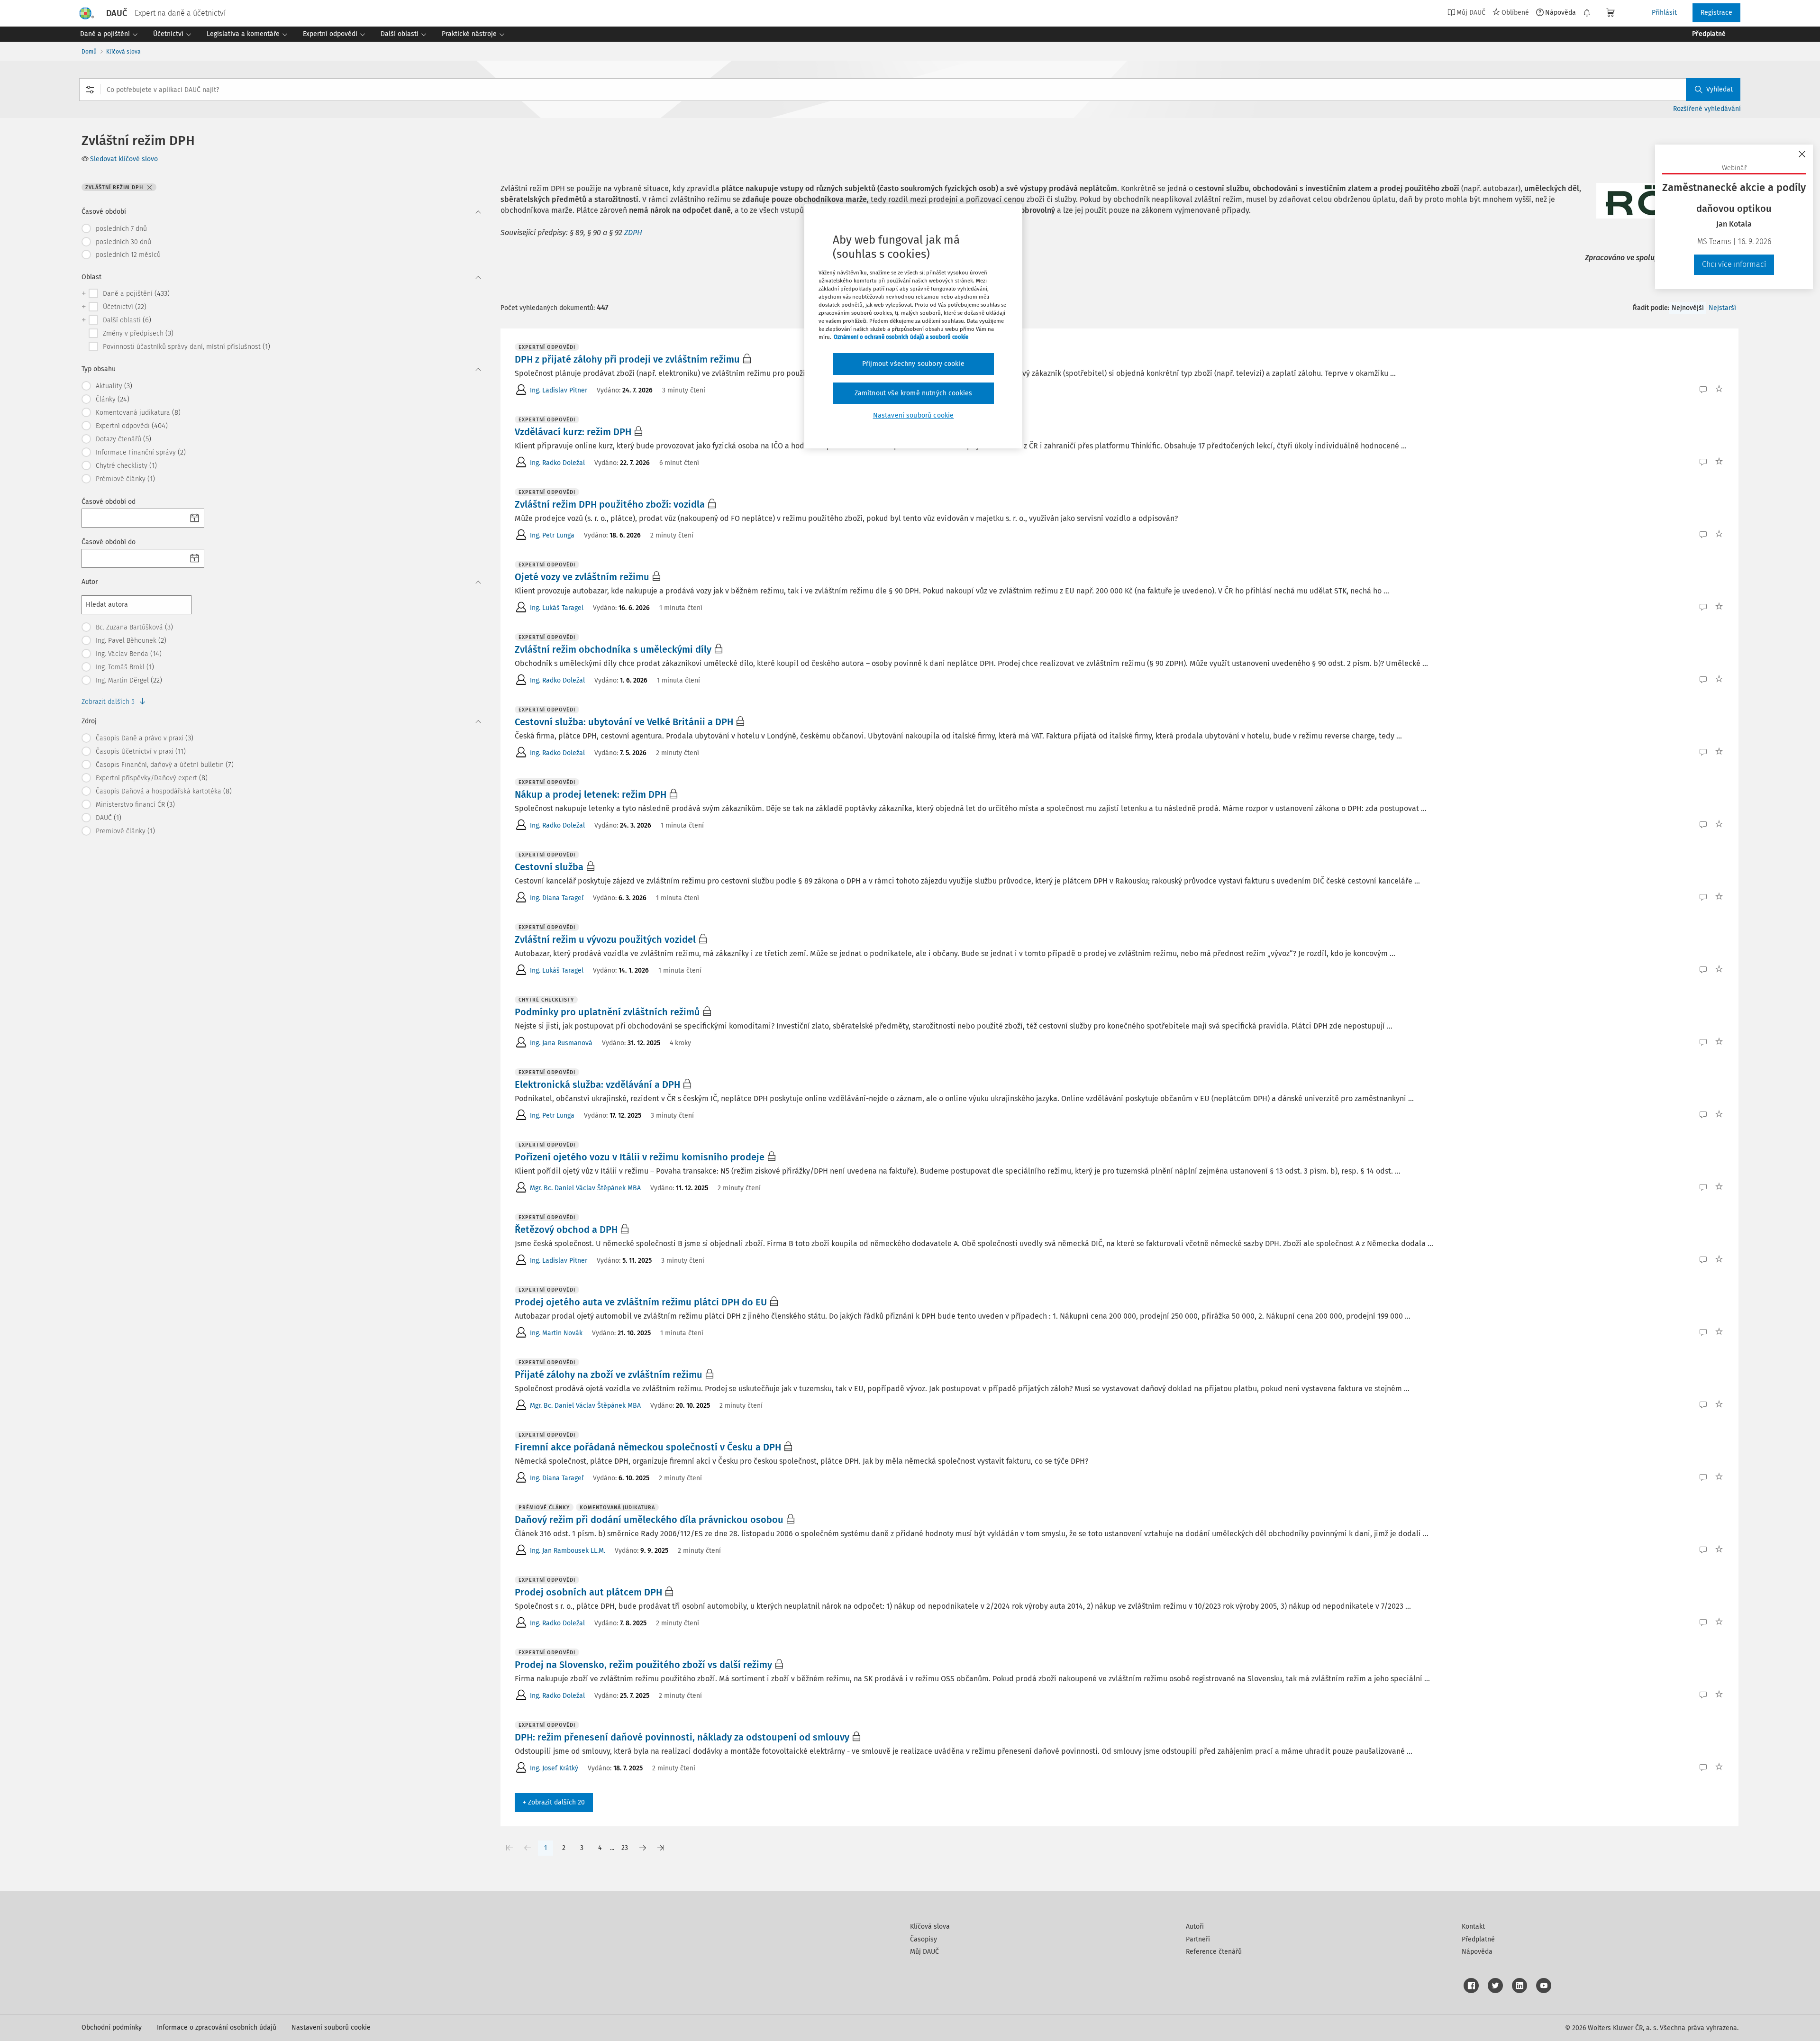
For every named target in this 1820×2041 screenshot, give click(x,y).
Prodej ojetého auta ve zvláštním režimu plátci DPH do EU (641, 1302)
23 (625, 1848)
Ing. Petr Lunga (552, 535)
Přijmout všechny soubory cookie (913, 364)
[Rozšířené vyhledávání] (90, 90)
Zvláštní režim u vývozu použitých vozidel (605, 939)
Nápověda (1561, 12)
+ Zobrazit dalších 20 (554, 1802)
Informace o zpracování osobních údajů (217, 2027)
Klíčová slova (123, 52)
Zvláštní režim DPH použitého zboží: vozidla (610, 504)
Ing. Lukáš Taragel (557, 608)
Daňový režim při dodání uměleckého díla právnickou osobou (649, 1520)
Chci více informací (1734, 264)
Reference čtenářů (1214, 1952)
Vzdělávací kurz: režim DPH (573, 432)
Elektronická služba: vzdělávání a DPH (597, 1084)
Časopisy (924, 1939)
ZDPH (633, 232)
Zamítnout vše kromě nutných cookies (914, 393)
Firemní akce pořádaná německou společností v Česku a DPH (648, 1447)
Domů (89, 52)
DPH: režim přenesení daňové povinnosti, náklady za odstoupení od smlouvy (682, 1737)
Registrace (1716, 13)
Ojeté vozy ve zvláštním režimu (582, 577)
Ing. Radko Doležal (557, 463)
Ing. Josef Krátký (554, 1768)
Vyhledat (1720, 89)
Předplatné (1478, 1939)
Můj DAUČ (924, 1952)
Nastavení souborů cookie (331, 2027)
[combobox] (910, 90)
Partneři (1198, 1939)
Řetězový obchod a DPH (566, 1230)
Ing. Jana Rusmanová (561, 1043)
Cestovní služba (549, 867)
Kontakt (1473, 1927)
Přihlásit (1664, 13)
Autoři (1195, 1927)
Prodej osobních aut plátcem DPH (588, 1592)
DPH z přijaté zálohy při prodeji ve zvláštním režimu (627, 359)
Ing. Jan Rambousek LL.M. (568, 1551)
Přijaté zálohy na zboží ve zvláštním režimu (609, 1375)
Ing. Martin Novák (556, 1333)
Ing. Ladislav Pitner (559, 390)
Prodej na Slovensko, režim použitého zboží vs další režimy (643, 1665)
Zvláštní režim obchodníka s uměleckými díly (613, 649)
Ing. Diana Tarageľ (557, 898)
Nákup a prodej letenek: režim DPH (591, 794)
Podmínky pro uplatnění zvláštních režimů (607, 1012)
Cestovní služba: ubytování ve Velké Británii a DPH (624, 722)
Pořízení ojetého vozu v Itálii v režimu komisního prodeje (640, 1157)
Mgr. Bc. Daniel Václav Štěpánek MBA (585, 1188)
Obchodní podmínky (112, 2027)
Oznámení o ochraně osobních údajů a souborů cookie (901, 337)
